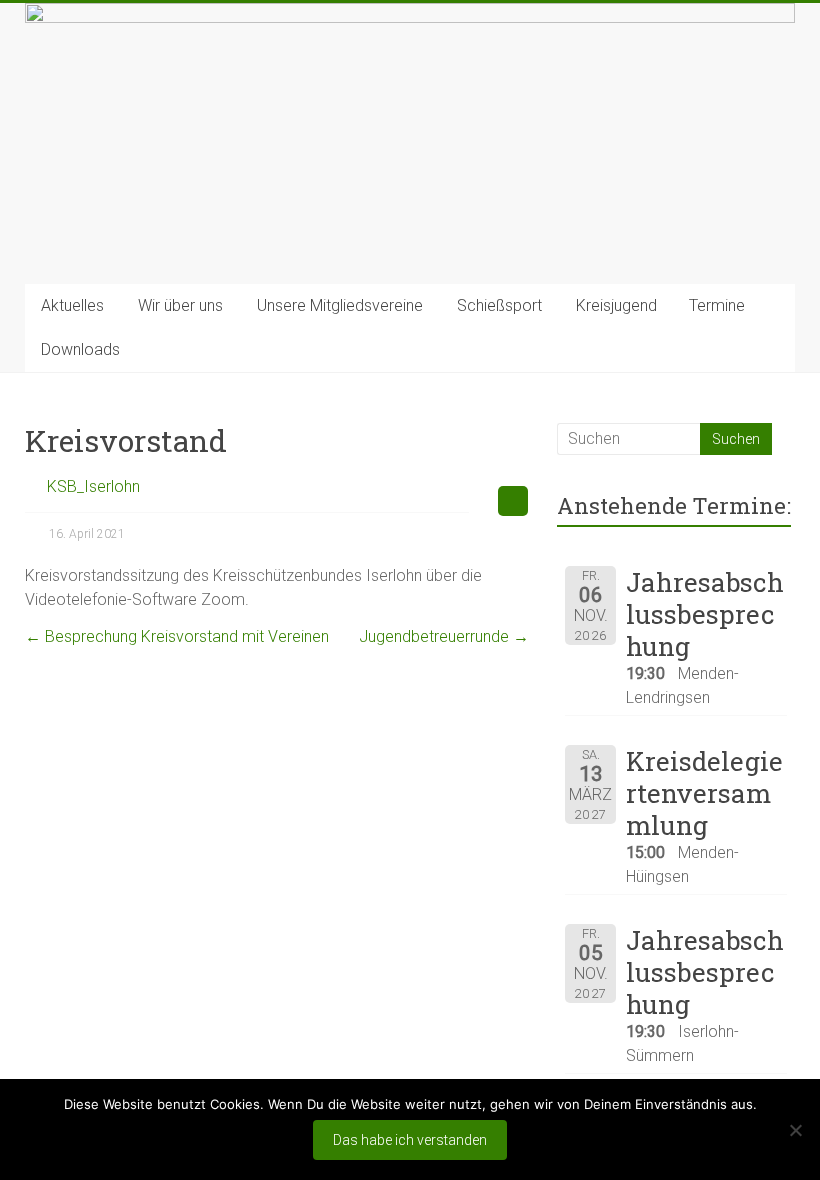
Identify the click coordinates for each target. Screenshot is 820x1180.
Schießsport (499, 305)
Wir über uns (180, 305)
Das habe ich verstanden (410, 1140)
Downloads (80, 349)
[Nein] (795, 1130)
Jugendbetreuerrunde (444, 636)
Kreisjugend (616, 305)
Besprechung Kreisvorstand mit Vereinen (177, 636)
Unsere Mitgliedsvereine (340, 305)
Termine (717, 305)
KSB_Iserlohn (93, 486)
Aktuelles (72, 305)
